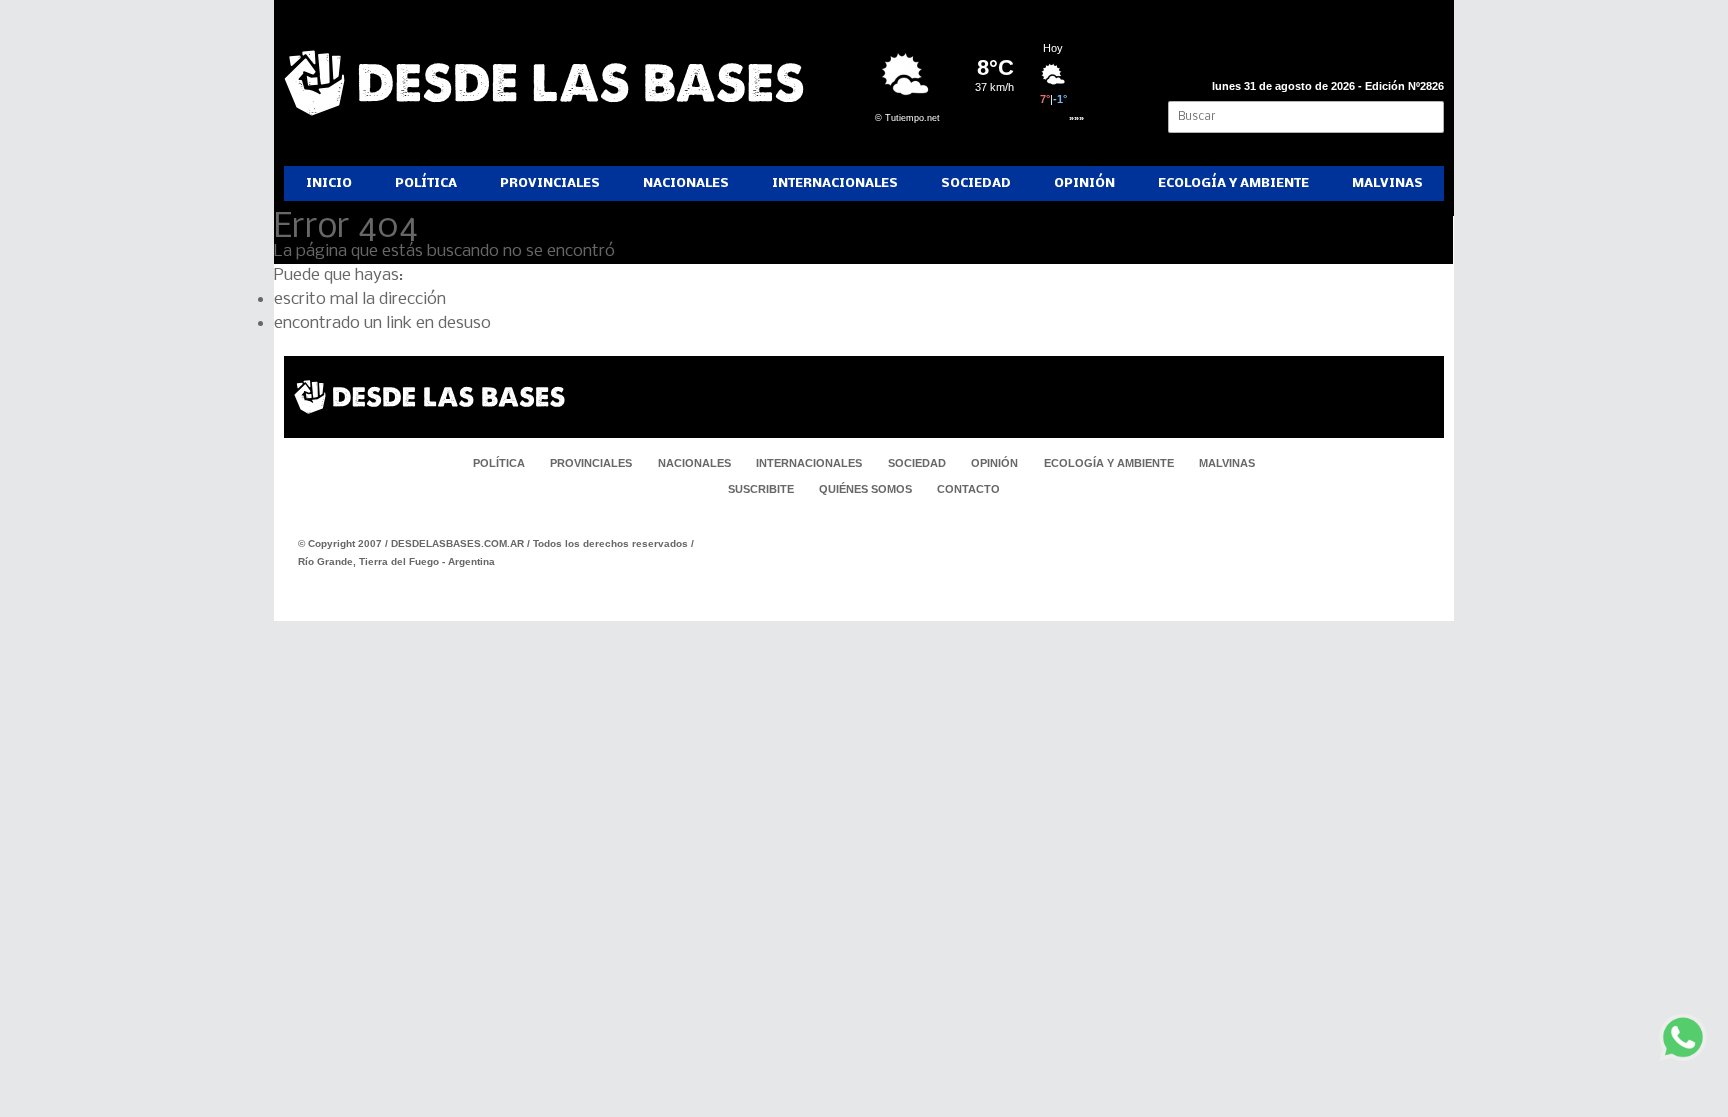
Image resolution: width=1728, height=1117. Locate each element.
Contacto (968, 489)
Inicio (329, 183)
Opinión (1084, 183)
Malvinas (1387, 183)
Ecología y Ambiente (1233, 183)
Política (426, 183)
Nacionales (686, 183)
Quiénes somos (865, 489)
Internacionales (835, 183)
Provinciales (550, 183)
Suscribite (761, 489)
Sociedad (976, 183)
